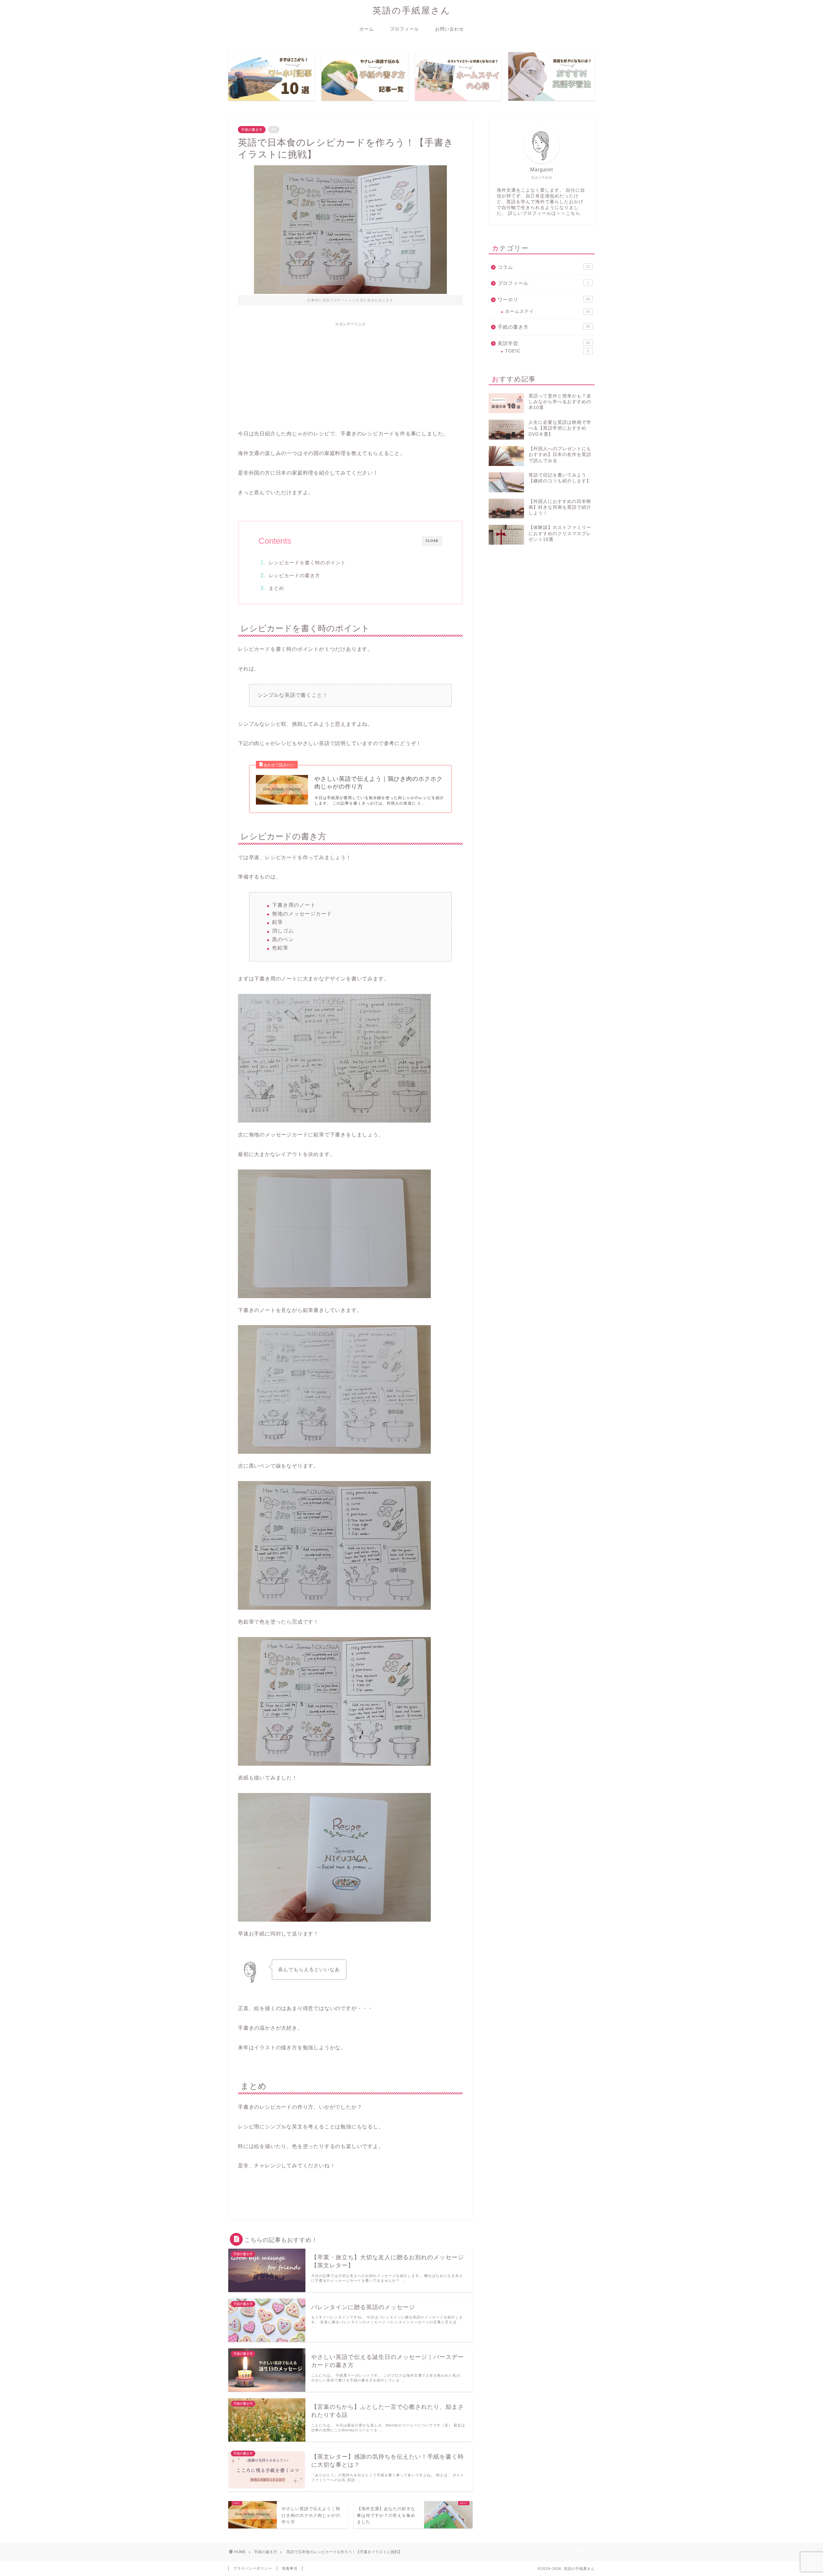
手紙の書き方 (252, 130)
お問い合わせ (449, 29)
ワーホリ (544, 300)
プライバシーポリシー (253, 2568)
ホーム (367, 29)
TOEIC (547, 351)
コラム (544, 267)
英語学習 (544, 343)
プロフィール (404, 29)
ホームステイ (547, 311)
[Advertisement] (350, 375)
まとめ (276, 588)
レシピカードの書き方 (294, 575)
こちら (573, 213)
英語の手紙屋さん (412, 10)
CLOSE (432, 541)
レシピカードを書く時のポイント (307, 563)
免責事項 (290, 2568)
